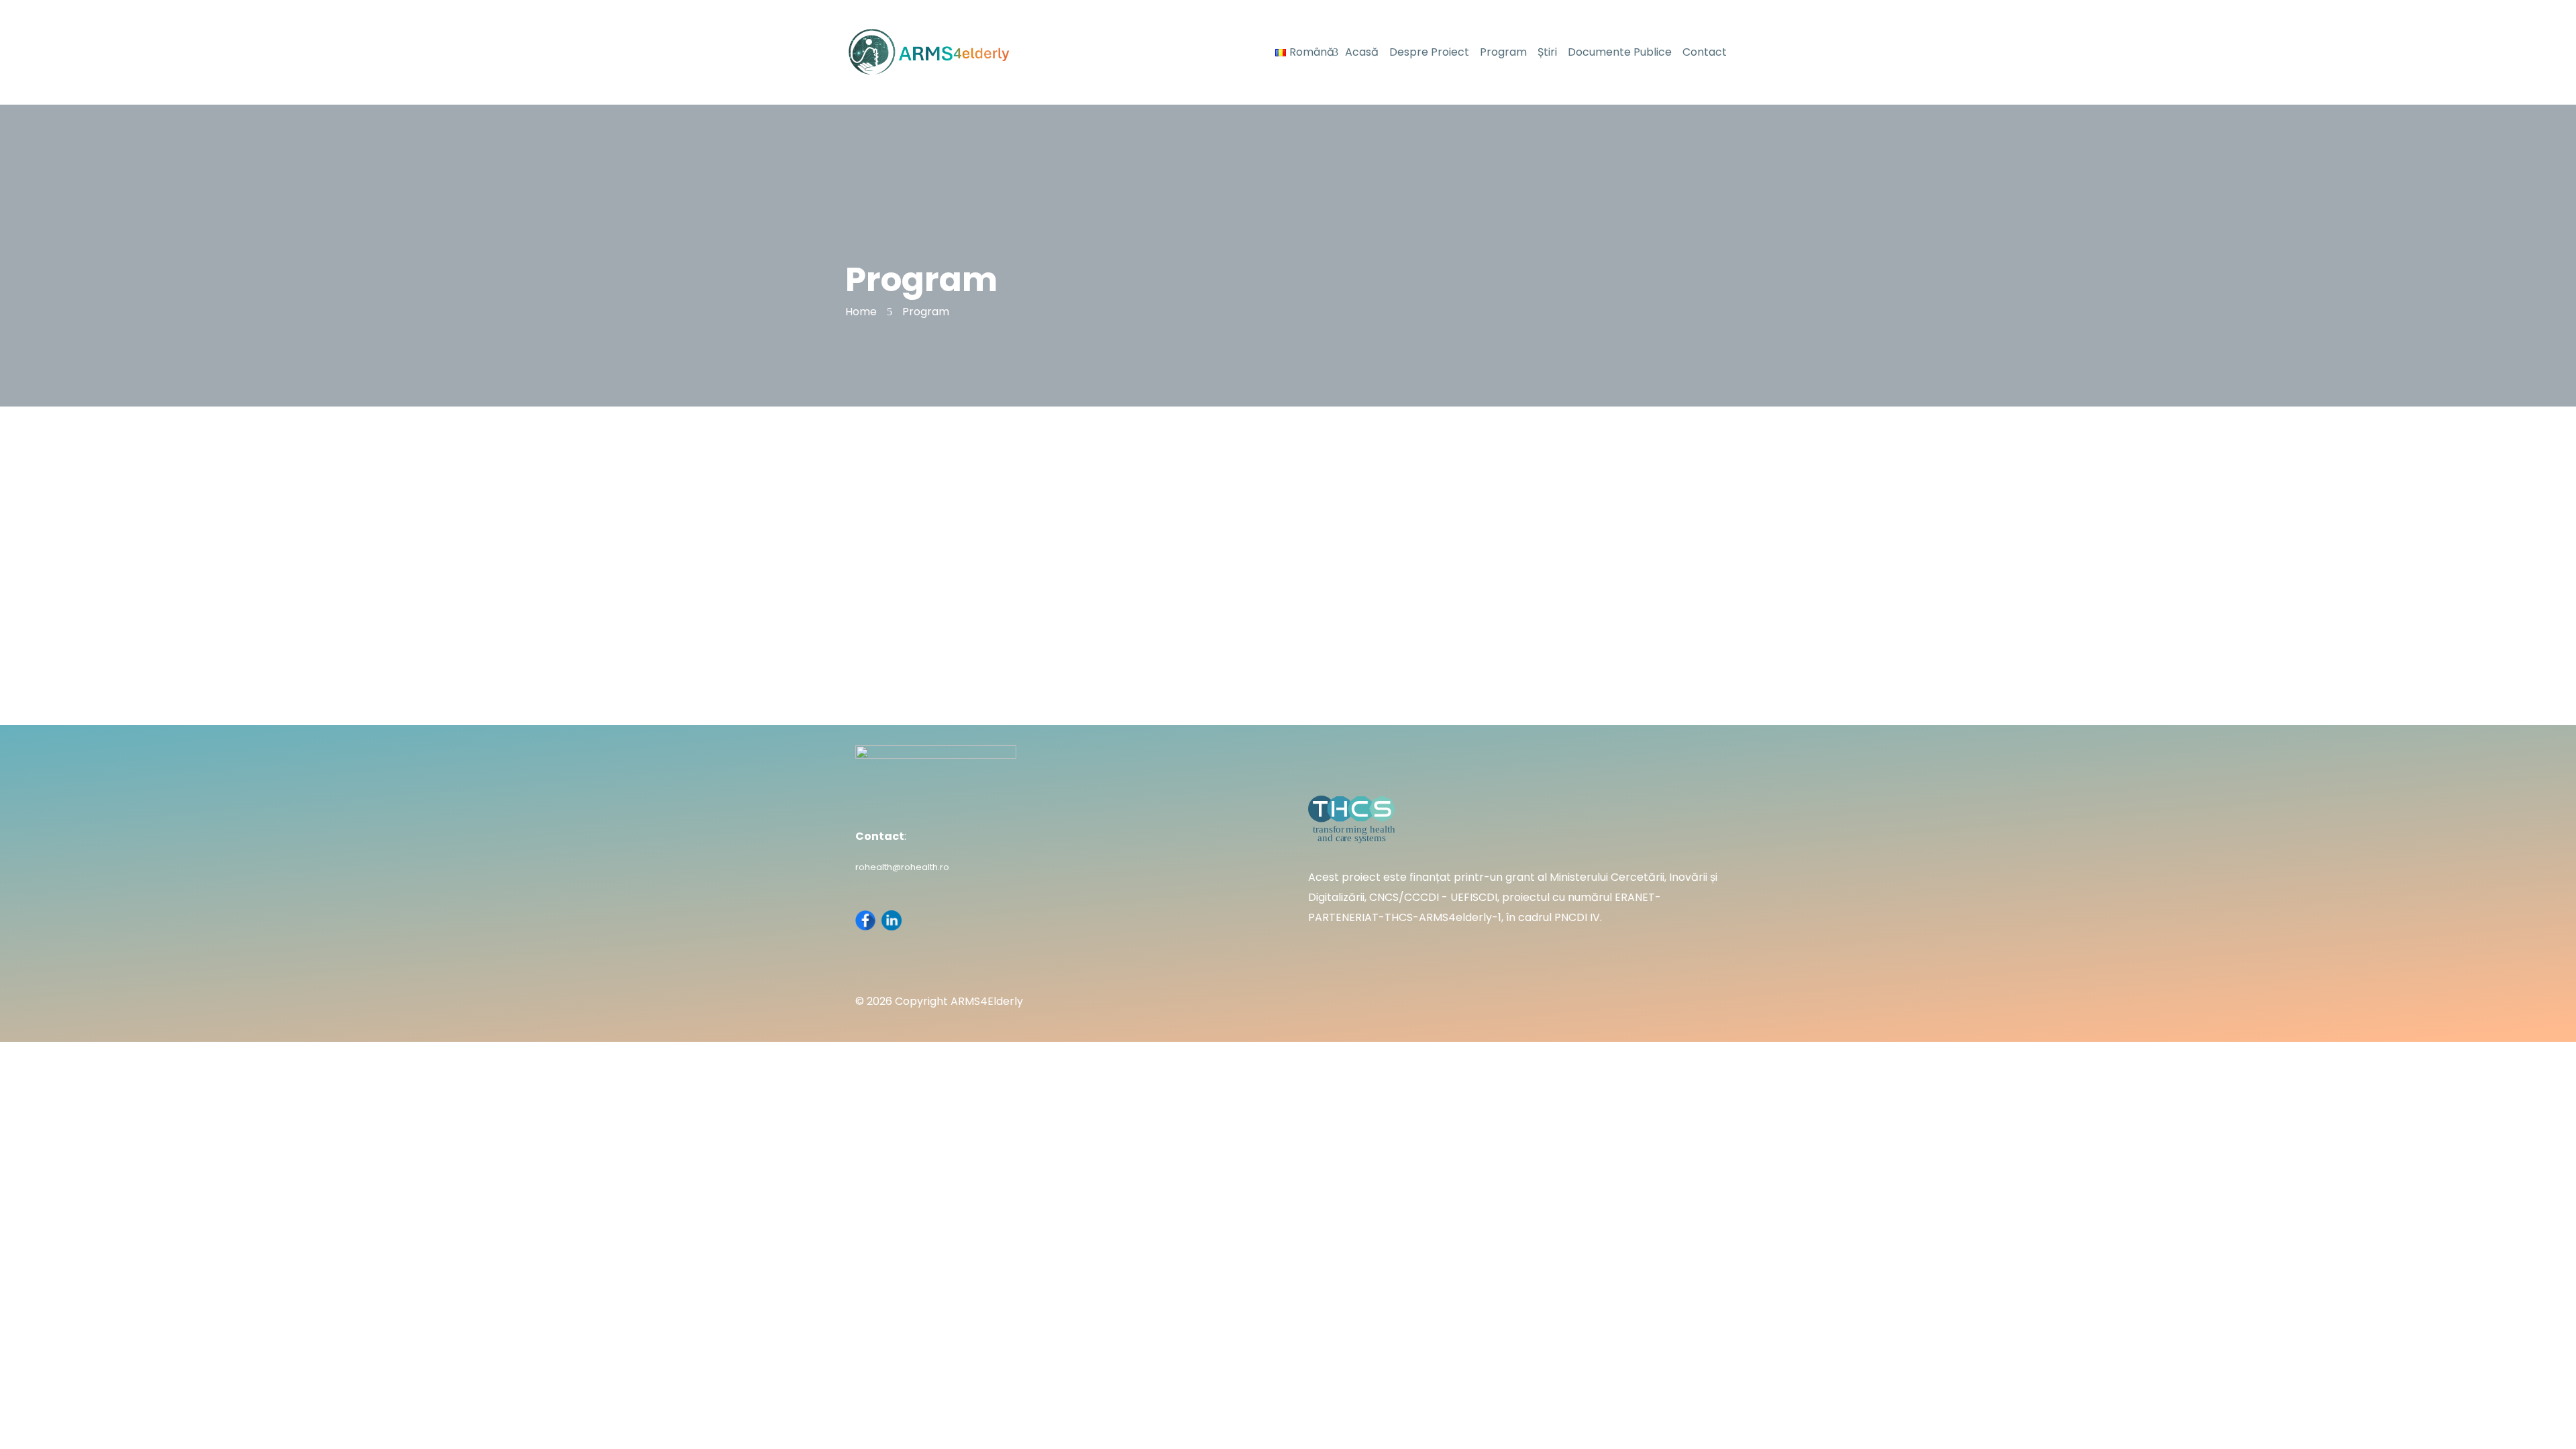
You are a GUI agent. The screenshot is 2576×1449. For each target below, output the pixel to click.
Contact (1705, 52)
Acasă (1362, 52)
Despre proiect (1429, 52)
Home (861, 312)
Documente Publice (1620, 52)
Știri (1547, 52)
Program (1503, 52)
